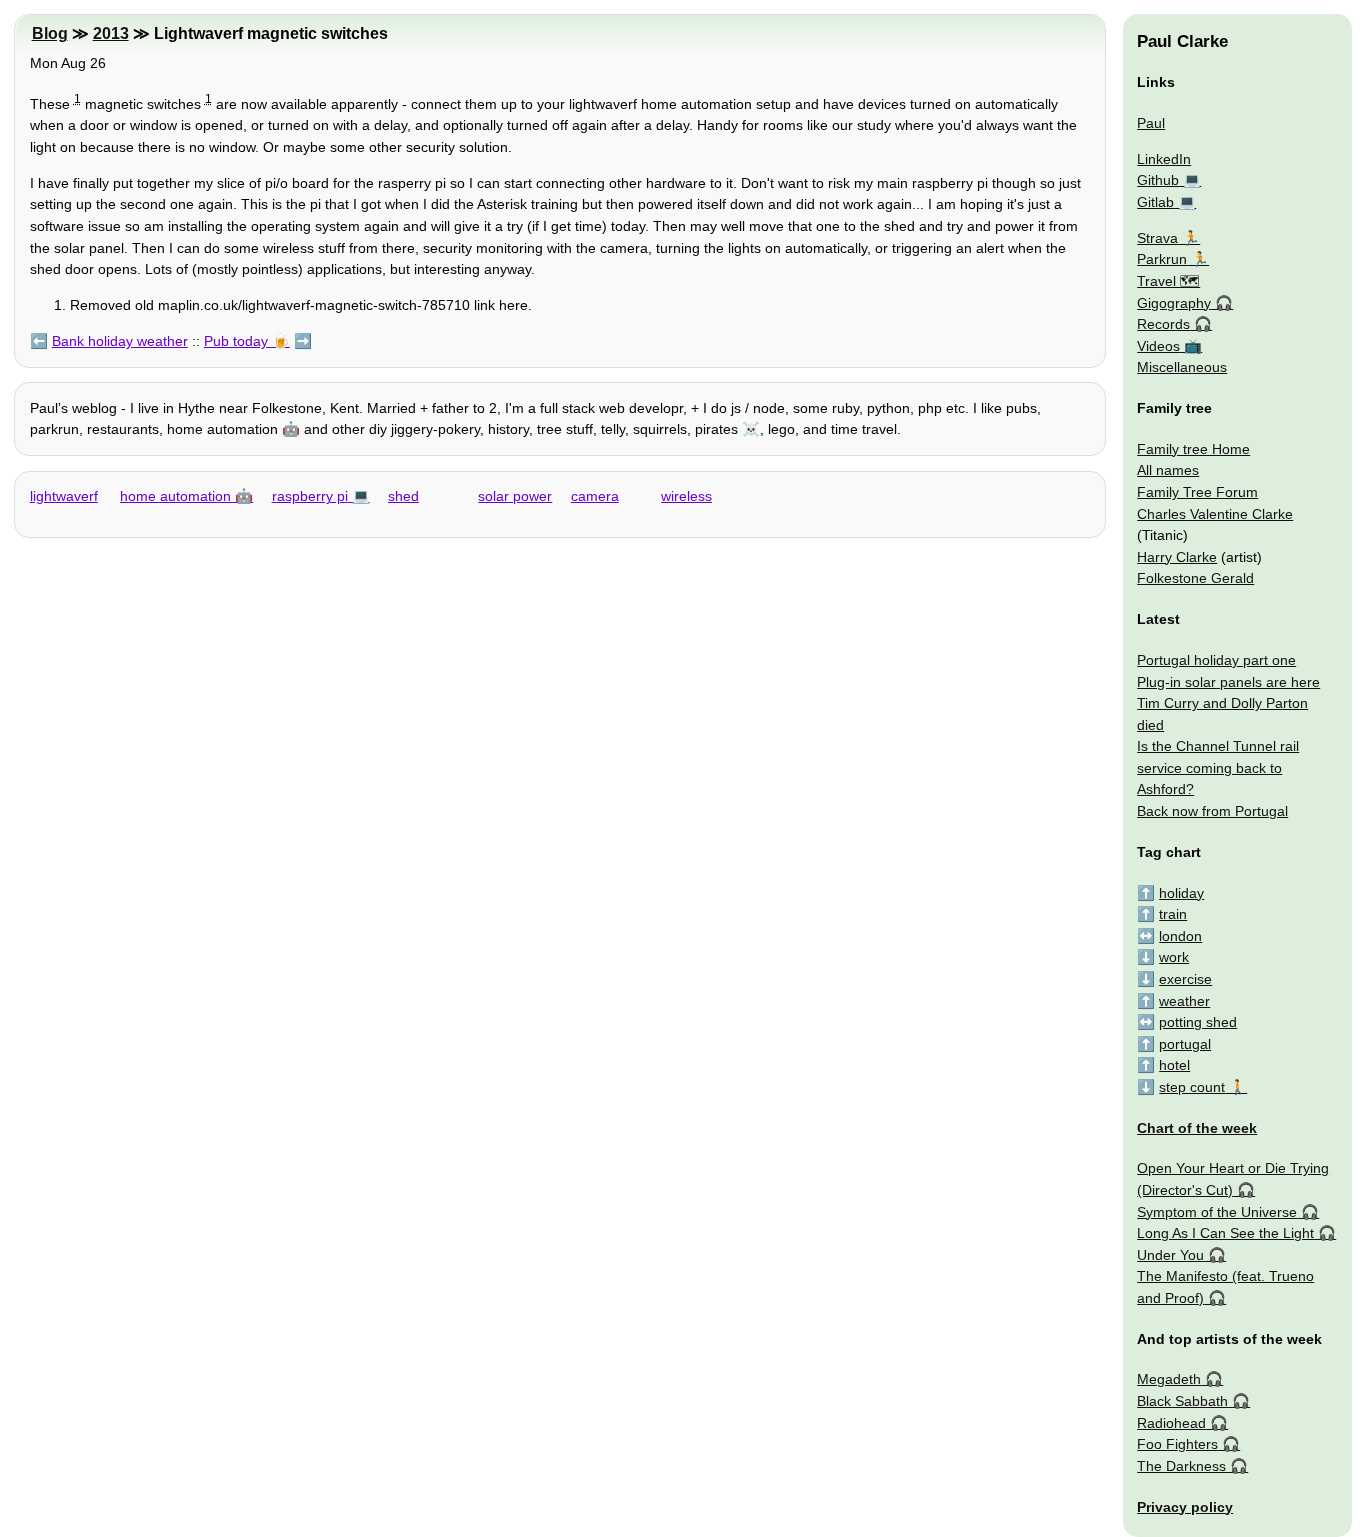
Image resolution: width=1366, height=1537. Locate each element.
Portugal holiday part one (1216, 660)
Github (1158, 180)
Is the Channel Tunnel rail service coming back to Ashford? (1218, 767)
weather (1184, 1001)
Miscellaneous (1182, 367)
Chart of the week (1197, 1128)
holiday (1181, 893)
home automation (175, 496)
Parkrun (1162, 259)
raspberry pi (310, 496)
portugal (1185, 1044)
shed (403, 496)
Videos (1158, 346)
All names (1168, 470)
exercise (1185, 979)
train (1173, 914)
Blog (50, 33)
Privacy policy (1185, 1507)
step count (1192, 1087)
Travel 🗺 (1168, 281)
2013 (111, 33)
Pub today (236, 341)
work (1174, 957)
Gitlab (1155, 202)
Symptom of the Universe (1217, 1212)
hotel (1174, 1065)
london (1180, 936)
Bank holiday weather (120, 341)
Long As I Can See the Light (1225, 1233)
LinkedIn (1164, 159)
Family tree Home (1193, 449)
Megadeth (1169, 1379)
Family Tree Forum (1197, 492)
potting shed (1198, 1022)
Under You (1170, 1255)
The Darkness (1181, 1466)
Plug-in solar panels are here (1228, 682)
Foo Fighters (1177, 1444)
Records (1163, 324)
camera (595, 496)
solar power (515, 496)
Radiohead (1171, 1423)
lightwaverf (64, 496)
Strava (1157, 238)
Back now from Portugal (1212, 811)
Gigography (1174, 303)
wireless (686, 496)
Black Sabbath (1182, 1401)
